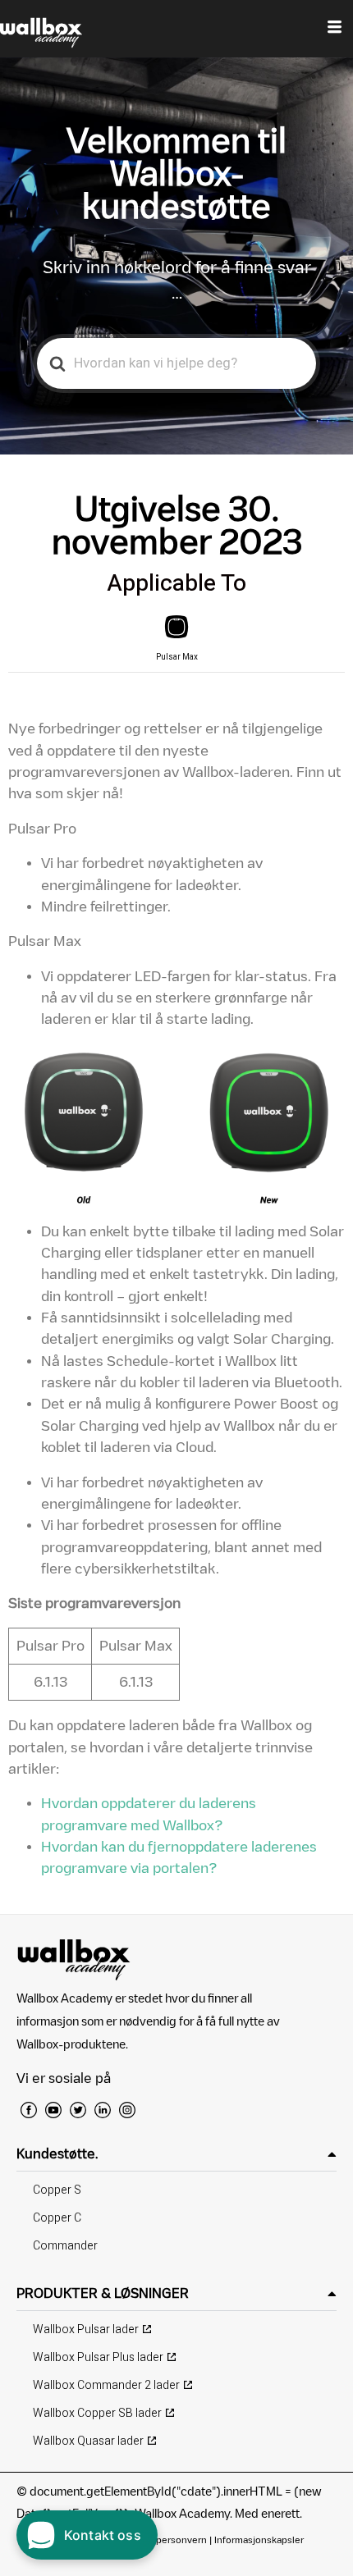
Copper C (57, 2218)
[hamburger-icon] (335, 29)
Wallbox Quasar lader (88, 2441)
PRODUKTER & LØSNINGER (103, 2293)
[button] (176, 2154)
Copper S (57, 2190)
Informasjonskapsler (259, 2539)
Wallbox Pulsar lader (86, 2329)
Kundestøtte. (57, 2154)
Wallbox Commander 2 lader (106, 2385)
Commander (65, 2246)
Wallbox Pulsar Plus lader (98, 2357)
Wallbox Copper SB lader (97, 2413)
